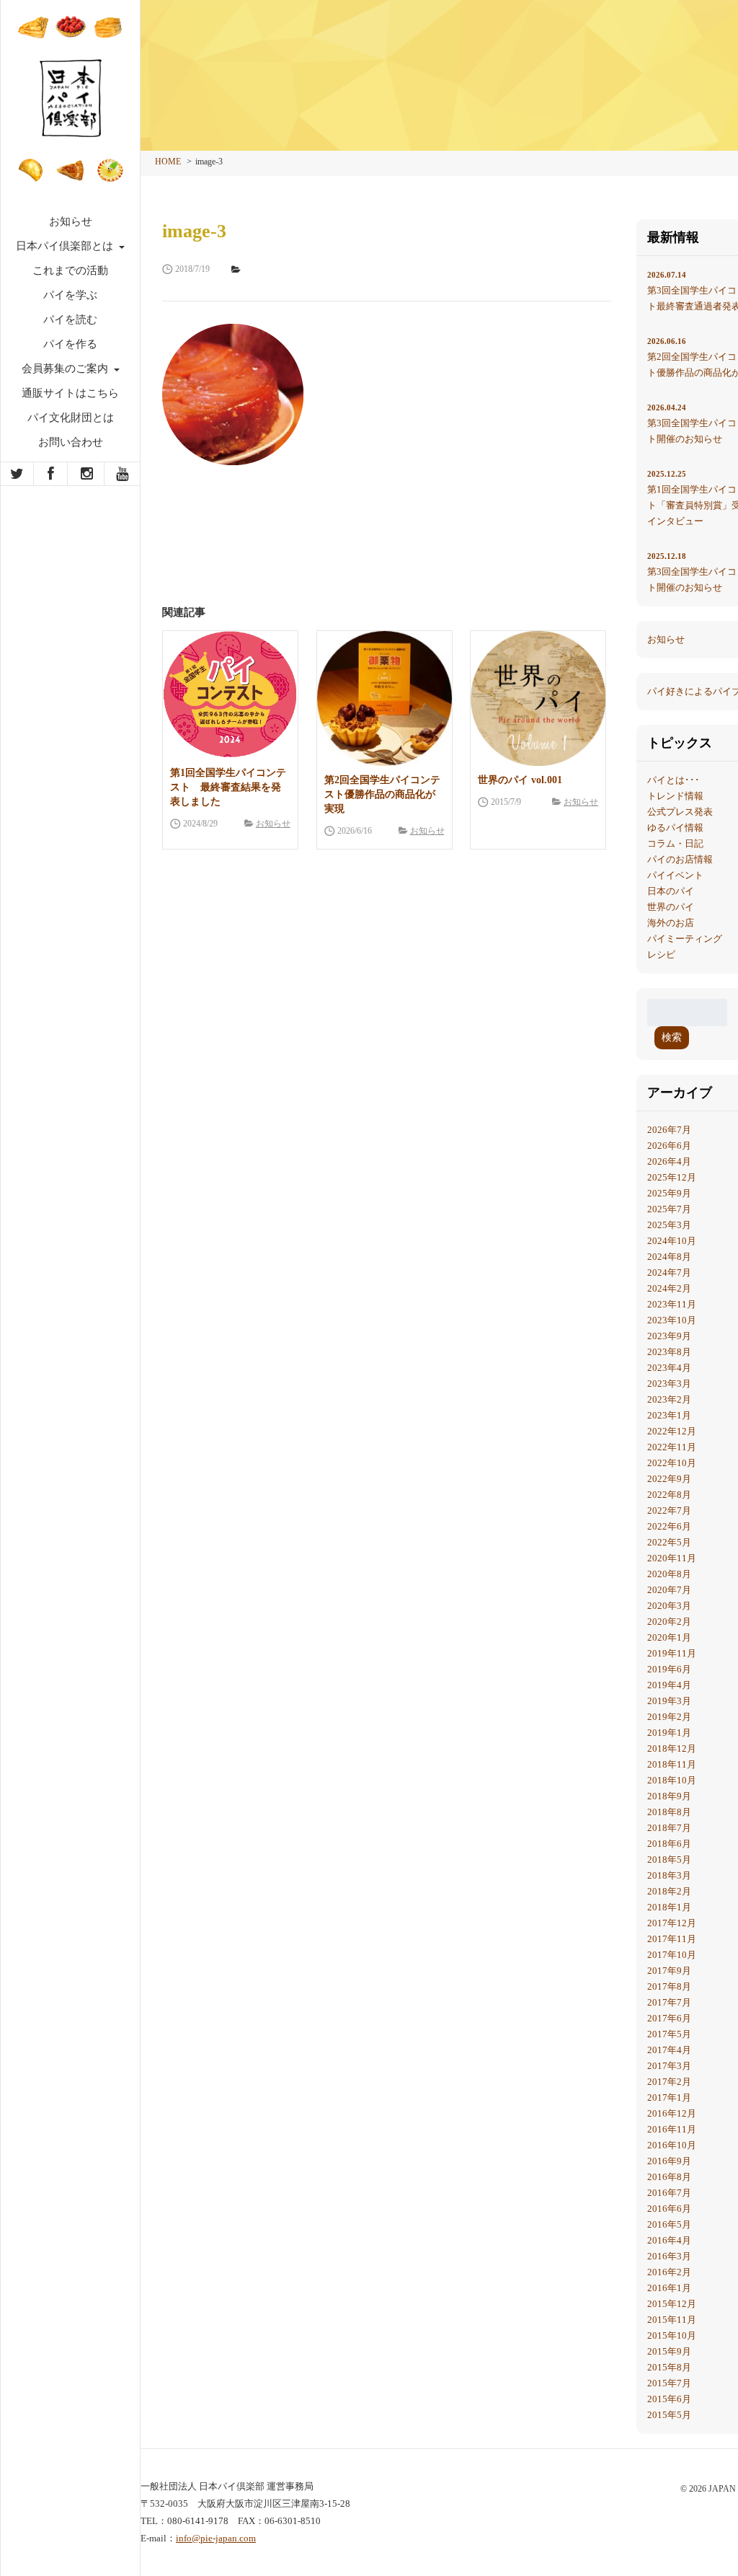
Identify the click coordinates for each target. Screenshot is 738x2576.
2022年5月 (669, 1542)
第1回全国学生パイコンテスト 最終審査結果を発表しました (228, 787)
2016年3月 (669, 2256)
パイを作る (70, 344)
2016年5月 (669, 2224)
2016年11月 (672, 2129)
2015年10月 (672, 2335)
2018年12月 (672, 1748)
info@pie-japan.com (216, 2538)
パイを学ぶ (70, 295)
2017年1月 (669, 2098)
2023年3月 (669, 1384)
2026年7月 (669, 1130)
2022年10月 (672, 1463)
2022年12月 (672, 1431)
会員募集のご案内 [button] (66, 369)
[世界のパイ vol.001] (538, 698)
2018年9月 (669, 1796)
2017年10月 (672, 1955)
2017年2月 (669, 2082)
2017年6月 (669, 2018)
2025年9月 (669, 1193)
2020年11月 (672, 1558)
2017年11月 (672, 1939)
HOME (168, 162)
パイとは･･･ (673, 780)
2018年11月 (672, 1764)
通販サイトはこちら (70, 393)
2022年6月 (669, 1526)
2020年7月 (669, 1590)
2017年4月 (669, 2050)
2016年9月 (669, 2161)
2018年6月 (669, 1844)
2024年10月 (672, 1241)
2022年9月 (669, 1479)
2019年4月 (669, 1685)
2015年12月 (672, 2304)
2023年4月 (669, 1368)
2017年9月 (669, 1971)
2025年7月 (669, 1209)
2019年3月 (669, 1701)
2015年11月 (672, 2320)
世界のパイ (671, 907)
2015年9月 (669, 2351)
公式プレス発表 (680, 812)
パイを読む (70, 319)
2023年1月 (669, 1415)
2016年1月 (669, 2288)
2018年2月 (669, 1891)
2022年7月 (669, 1510)
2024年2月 (669, 1288)
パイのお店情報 (680, 859)
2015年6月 (669, 2399)
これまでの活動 (70, 270)
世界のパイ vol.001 (520, 780)
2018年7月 (669, 1828)
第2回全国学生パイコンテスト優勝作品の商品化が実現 (382, 794)
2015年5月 (669, 2415)
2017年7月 (669, 2002)
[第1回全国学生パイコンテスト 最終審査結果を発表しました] (230, 695)
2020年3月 (669, 1606)
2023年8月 (669, 1352)
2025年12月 (672, 1177)
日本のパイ (671, 891)
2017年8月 (669, 1986)
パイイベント (675, 875)
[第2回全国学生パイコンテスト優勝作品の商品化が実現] (384, 698)
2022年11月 (672, 1447)
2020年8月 (669, 1574)
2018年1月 (669, 1907)
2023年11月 (672, 1304)
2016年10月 (672, 2145)
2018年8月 (669, 1812)
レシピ (661, 954)
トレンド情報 (675, 796)
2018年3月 (669, 1875)
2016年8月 (669, 2177)
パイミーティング (685, 939)
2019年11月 (672, 1653)
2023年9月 (669, 1336)
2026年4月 (669, 1161)
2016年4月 (669, 2240)
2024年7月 (669, 1272)
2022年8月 (669, 1495)
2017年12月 (672, 1923)
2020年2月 (669, 1622)
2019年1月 (669, 1733)
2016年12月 (672, 2113)
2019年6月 (669, 1669)
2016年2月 (669, 2272)
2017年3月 (669, 2066)
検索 (672, 1037)
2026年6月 (669, 1146)
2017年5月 (669, 2034)
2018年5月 (669, 1860)
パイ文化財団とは (71, 418)
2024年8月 (669, 1257)
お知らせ (71, 221)
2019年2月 (669, 1717)
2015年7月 (669, 2383)
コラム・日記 (675, 843)
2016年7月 (669, 2193)
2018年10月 (672, 1780)
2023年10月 (672, 1320)
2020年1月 (669, 1637)
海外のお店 (671, 923)
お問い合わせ (71, 442)
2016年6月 (669, 2209)
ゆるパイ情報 (675, 828)
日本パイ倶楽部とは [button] (66, 246)
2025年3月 (669, 1225)
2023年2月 (669, 1399)
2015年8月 (669, 2367)
